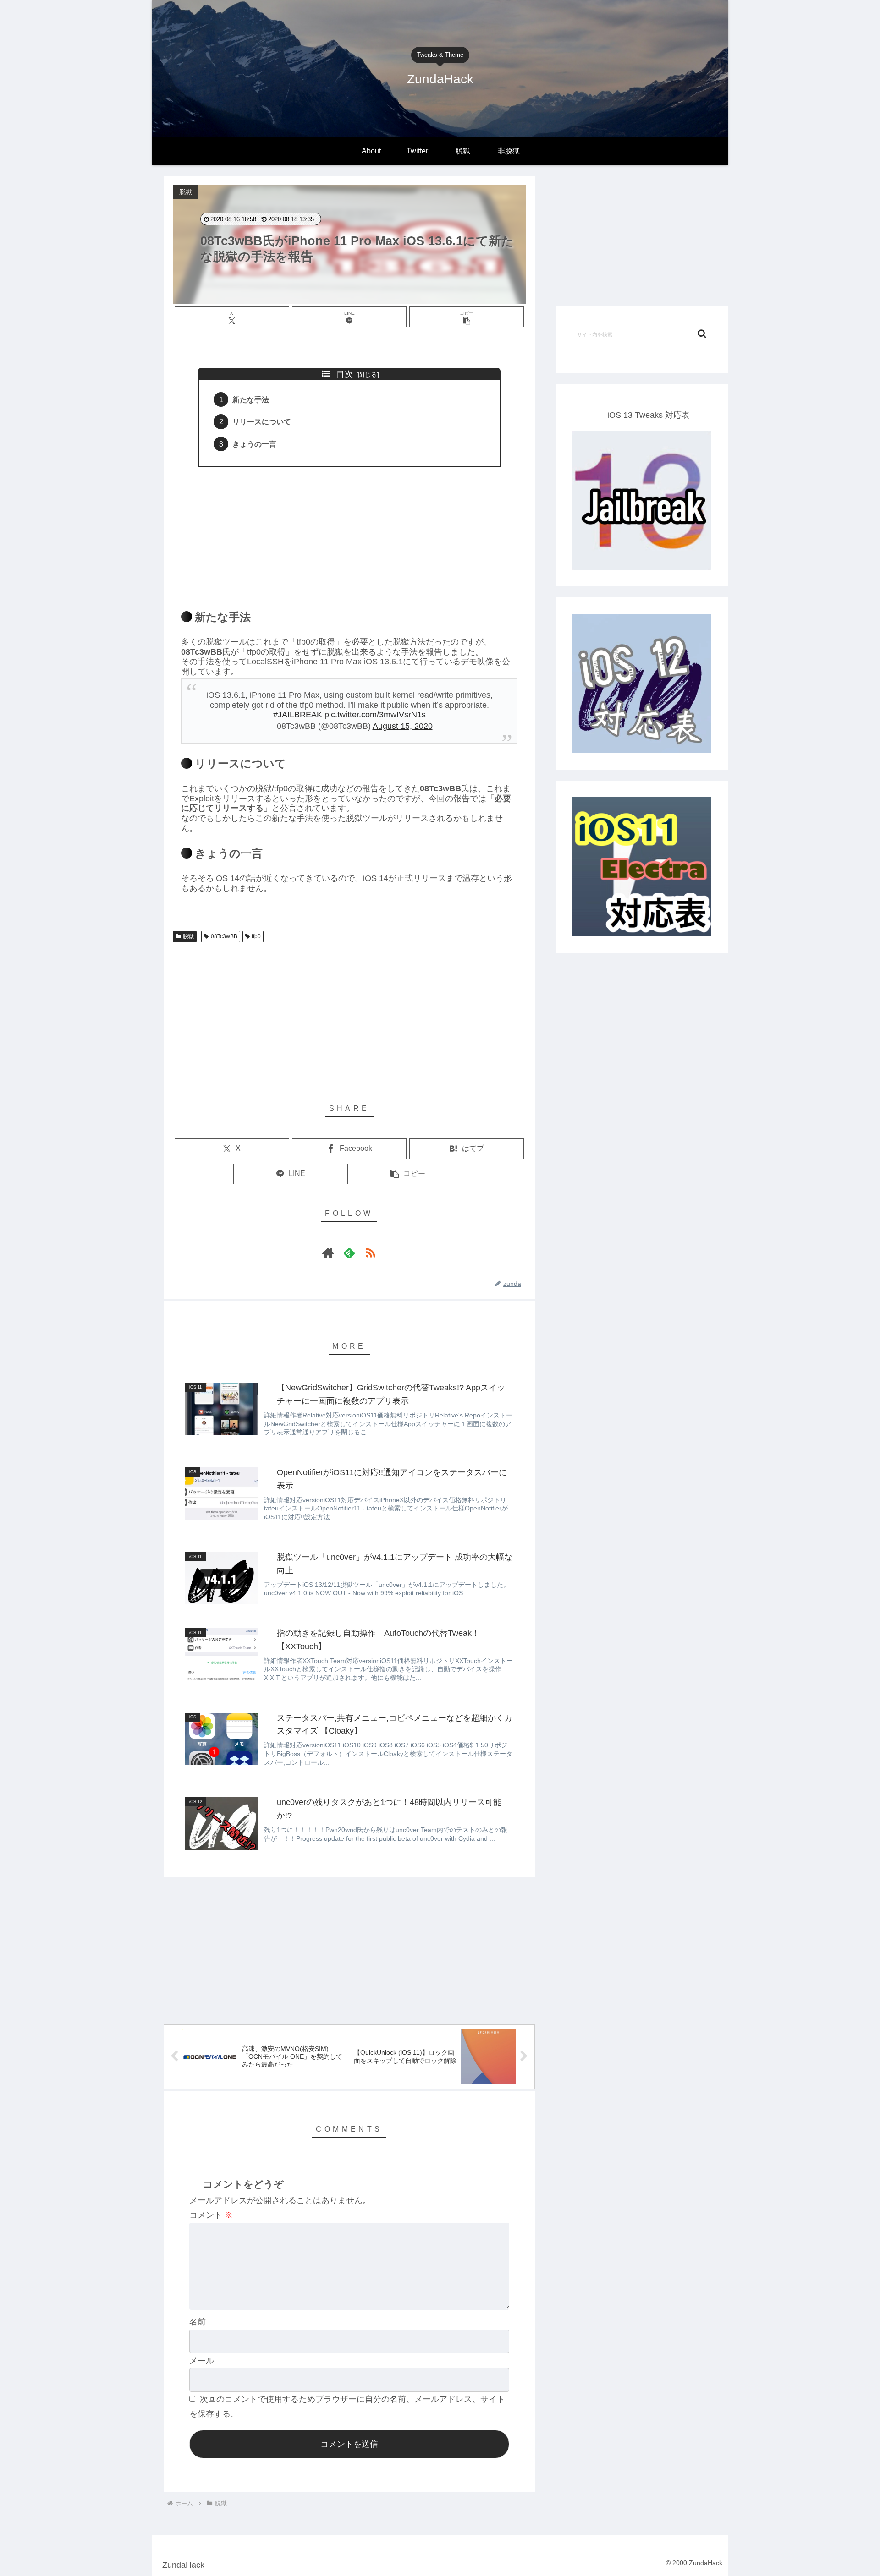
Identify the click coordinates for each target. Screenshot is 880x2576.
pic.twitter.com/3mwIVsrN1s (375, 715)
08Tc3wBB (224, 936)
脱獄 (188, 936)
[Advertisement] (349, 533)
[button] (467, 317)
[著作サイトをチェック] (328, 1252)
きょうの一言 (254, 444)
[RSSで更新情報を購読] (370, 1252)
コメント (211, 2215)
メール (202, 2361)
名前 (198, 2322)
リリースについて (262, 421)
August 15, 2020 (403, 726)
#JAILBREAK (298, 715)
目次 (345, 374)
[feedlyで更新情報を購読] (349, 1252)
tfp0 (256, 936)
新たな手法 (251, 399)
